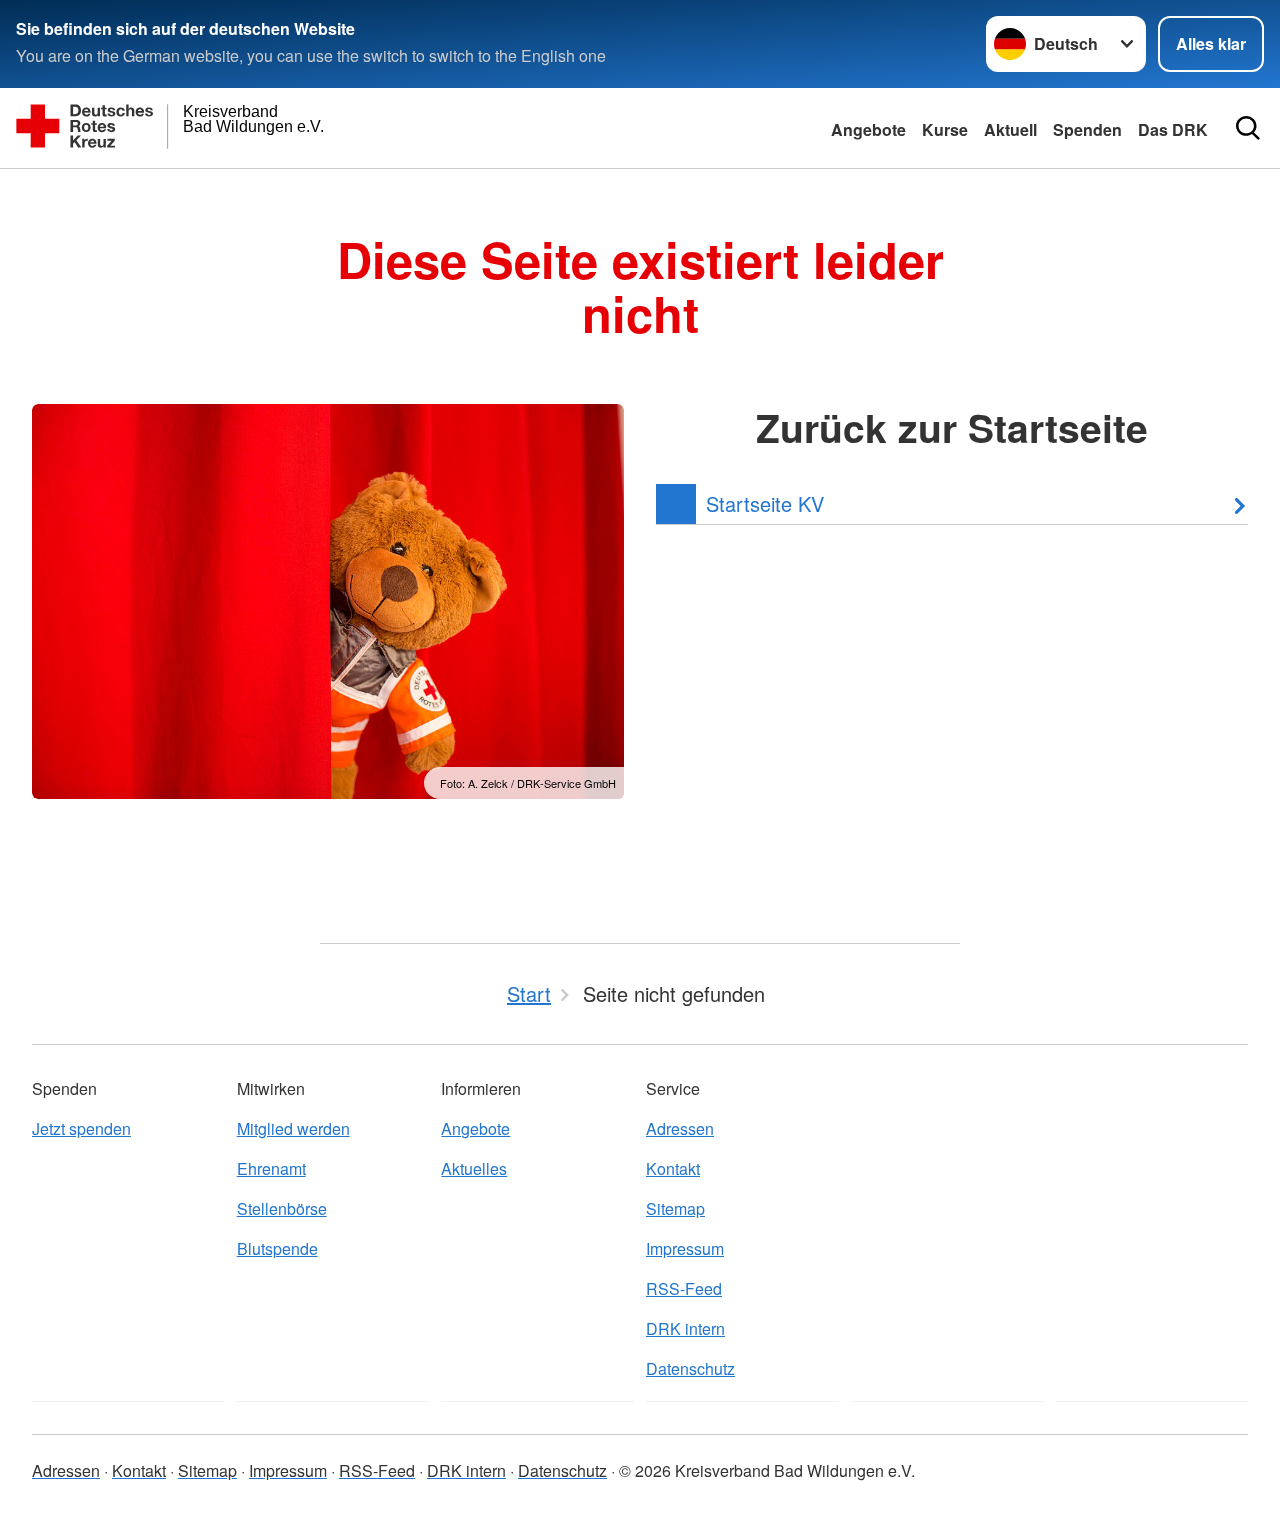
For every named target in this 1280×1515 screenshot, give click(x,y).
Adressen (680, 1128)
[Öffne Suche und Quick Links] (1248, 128)
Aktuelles (474, 1168)
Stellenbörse (282, 1208)
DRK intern (685, 1328)
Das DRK (1173, 129)
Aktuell (1010, 129)
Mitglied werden (293, 1128)
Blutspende (277, 1248)
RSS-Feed (684, 1288)
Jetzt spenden (81, 1128)
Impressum (685, 1248)
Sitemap (675, 1208)
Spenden (1087, 129)
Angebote (868, 129)
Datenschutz (690, 1368)
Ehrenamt (271, 1168)
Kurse (945, 129)
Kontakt (673, 1168)
